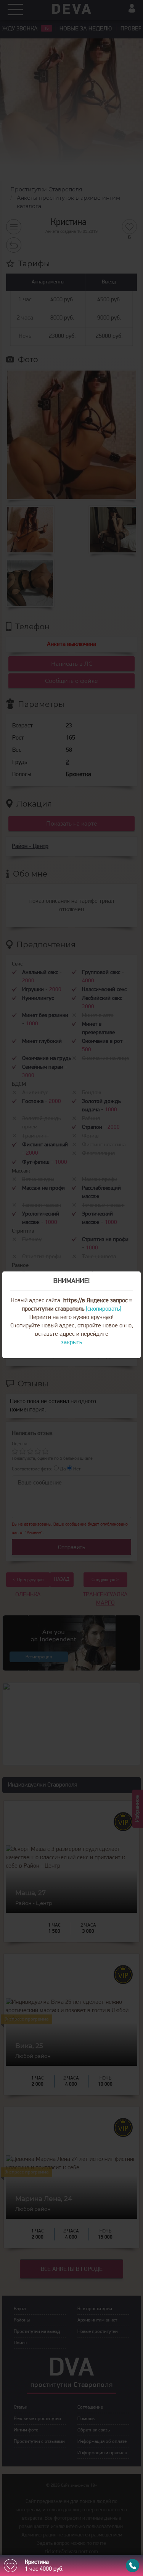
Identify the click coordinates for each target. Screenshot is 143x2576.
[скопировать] (104, 1309)
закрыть (71, 1343)
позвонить (133, 2566)
